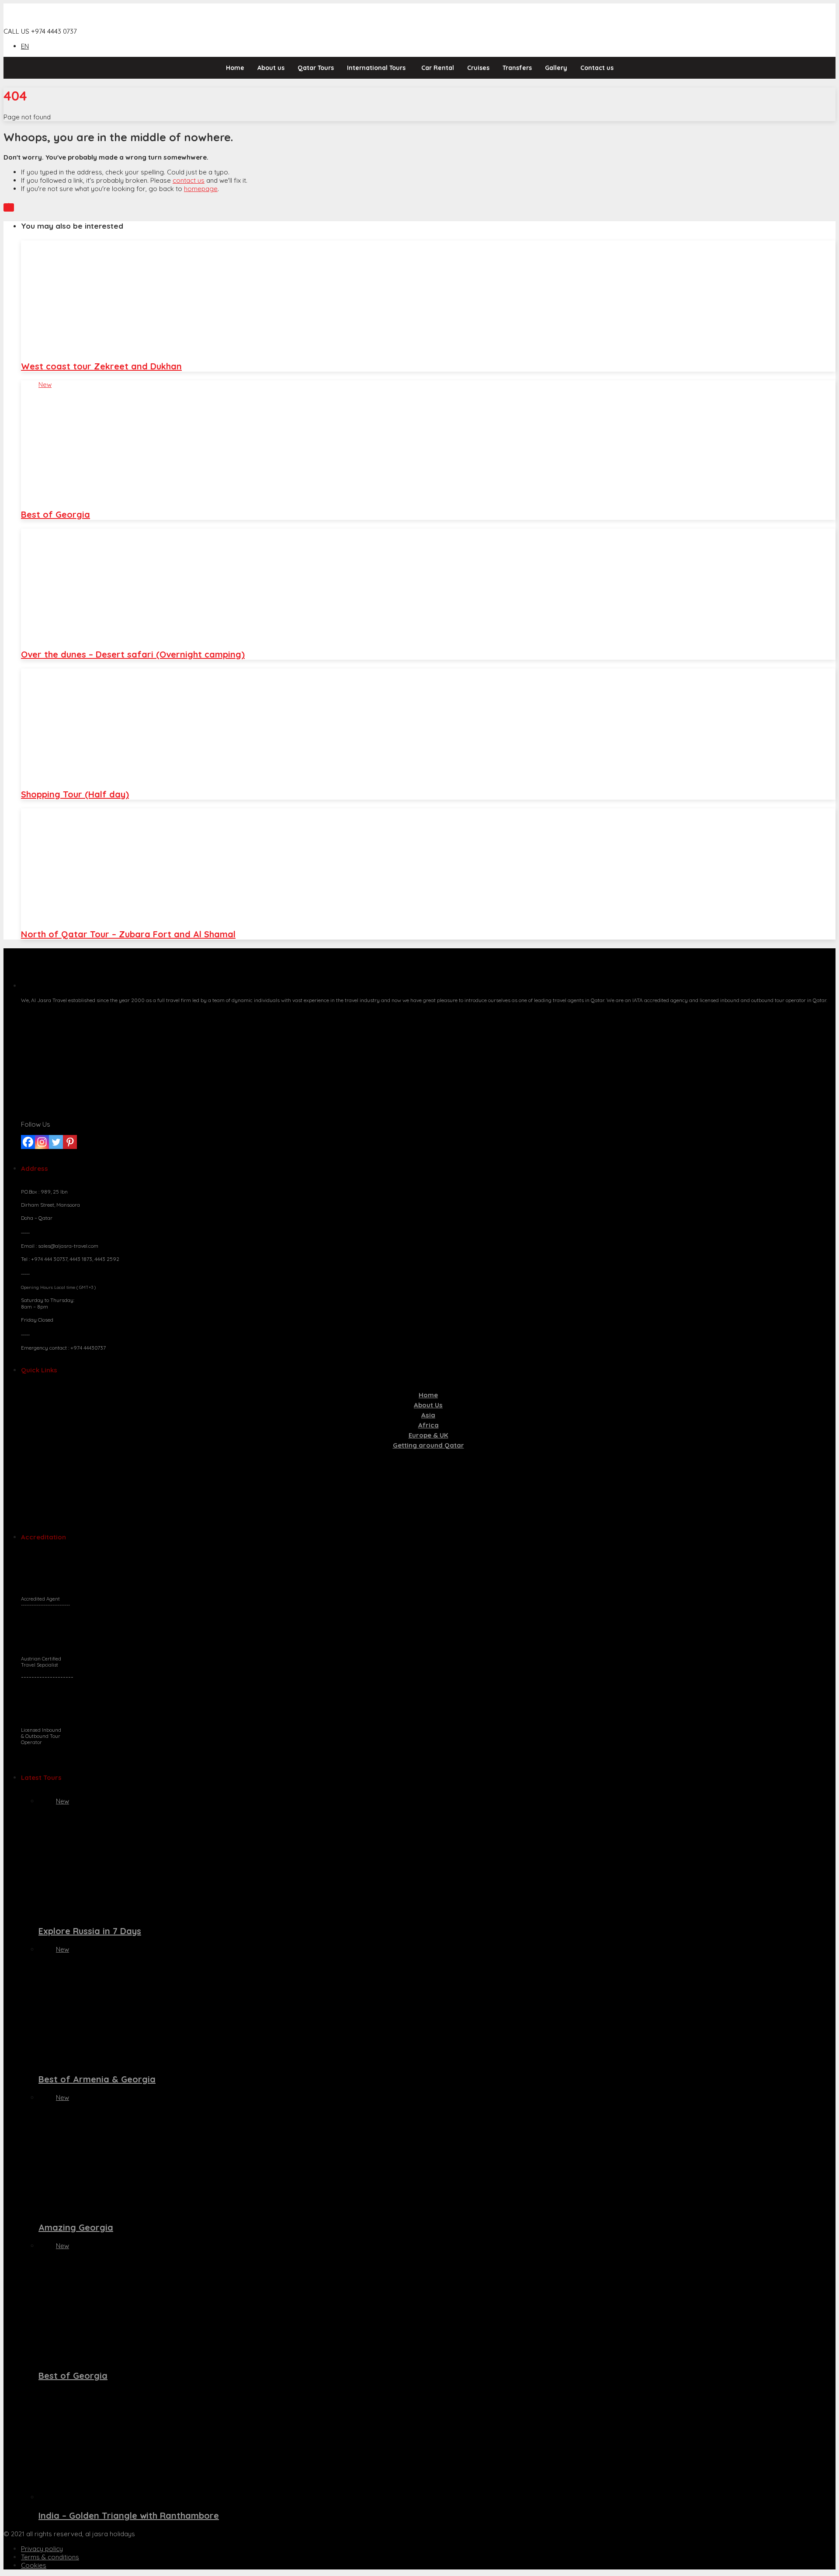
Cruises (478, 68)
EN (25, 46)
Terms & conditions (50, 2557)
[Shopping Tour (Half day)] (428, 724)
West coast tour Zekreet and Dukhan (101, 366)
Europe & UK (428, 1435)
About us (271, 68)
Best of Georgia (55, 514)
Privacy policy (42, 2549)
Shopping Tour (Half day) (75, 794)
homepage (201, 189)
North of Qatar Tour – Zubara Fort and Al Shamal (128, 934)
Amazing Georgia (76, 2227)
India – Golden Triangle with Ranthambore (129, 2515)
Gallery (556, 68)
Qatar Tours (316, 68)
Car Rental (438, 68)
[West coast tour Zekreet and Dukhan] (428, 296)
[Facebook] (28, 1142)
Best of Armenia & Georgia (97, 2079)
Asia (428, 1415)
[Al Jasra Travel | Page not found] (55, 23)
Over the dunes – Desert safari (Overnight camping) (133, 654)
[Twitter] (56, 1142)
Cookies (34, 2565)
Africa (428, 1425)
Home (235, 68)
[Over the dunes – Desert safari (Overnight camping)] (428, 584)
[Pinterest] (70, 1142)
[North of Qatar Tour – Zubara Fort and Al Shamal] (428, 864)
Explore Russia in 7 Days (90, 1931)
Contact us (597, 68)
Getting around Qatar (428, 1445)
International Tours (376, 68)
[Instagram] (42, 1142)
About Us (428, 1405)
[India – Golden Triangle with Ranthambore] (437, 2445)
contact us (189, 180)
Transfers (517, 68)
